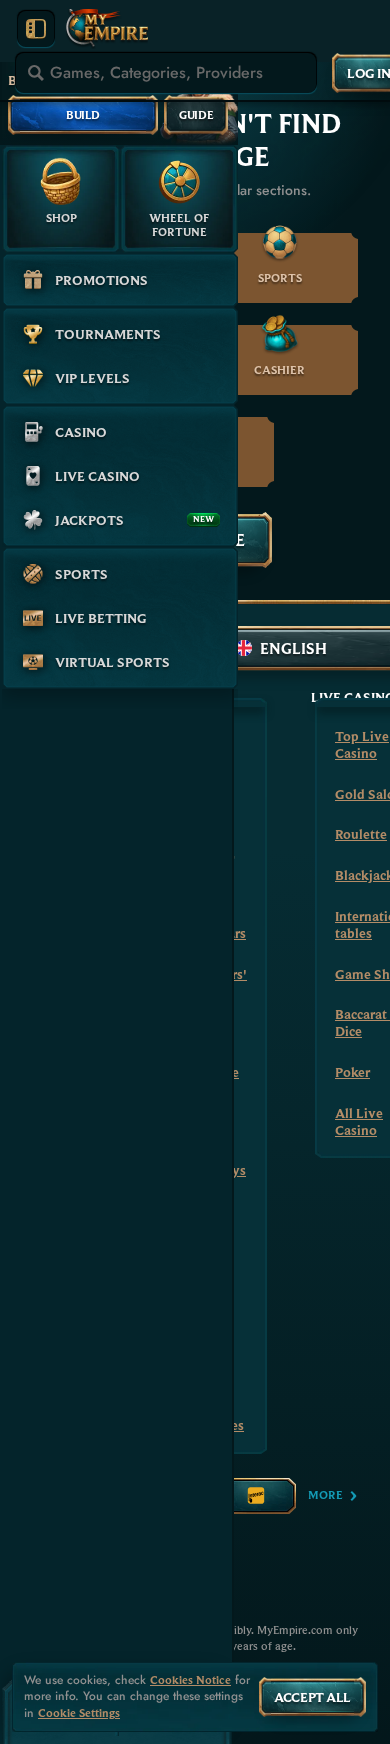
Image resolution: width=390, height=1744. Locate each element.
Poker (352, 1072)
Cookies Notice (190, 1680)
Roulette (361, 834)
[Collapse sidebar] (36, 29)
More (325, 1494)
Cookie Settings (79, 1713)
